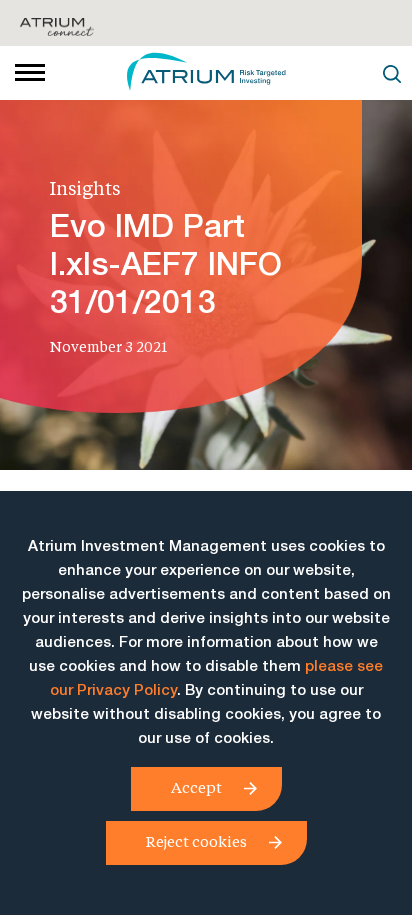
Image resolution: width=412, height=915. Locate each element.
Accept (196, 787)
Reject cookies (196, 841)
